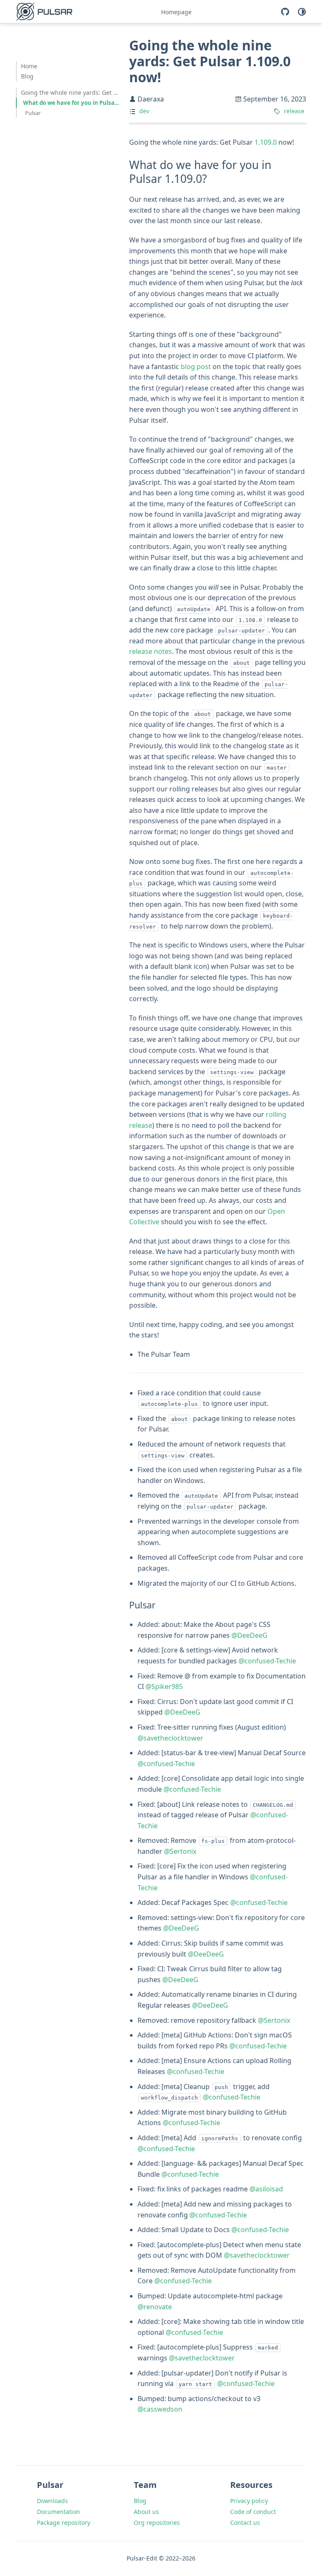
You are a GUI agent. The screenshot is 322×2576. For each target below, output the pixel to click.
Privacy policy (249, 2501)
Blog (27, 76)
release (294, 111)
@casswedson (160, 2409)
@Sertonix (180, 1851)
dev (144, 111)
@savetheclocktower (170, 1738)
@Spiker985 (164, 1686)
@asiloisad (266, 2189)
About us (146, 2512)
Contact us (245, 2523)
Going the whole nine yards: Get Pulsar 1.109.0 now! (71, 92)
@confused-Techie (267, 1661)
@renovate (155, 2307)
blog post (196, 367)
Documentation (58, 2512)
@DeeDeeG (249, 1635)
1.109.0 (266, 142)
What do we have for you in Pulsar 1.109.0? (72, 103)
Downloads (52, 2501)
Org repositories (157, 2523)
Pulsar (33, 113)
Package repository (64, 2523)
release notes (151, 651)
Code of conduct (253, 2512)
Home (29, 66)
